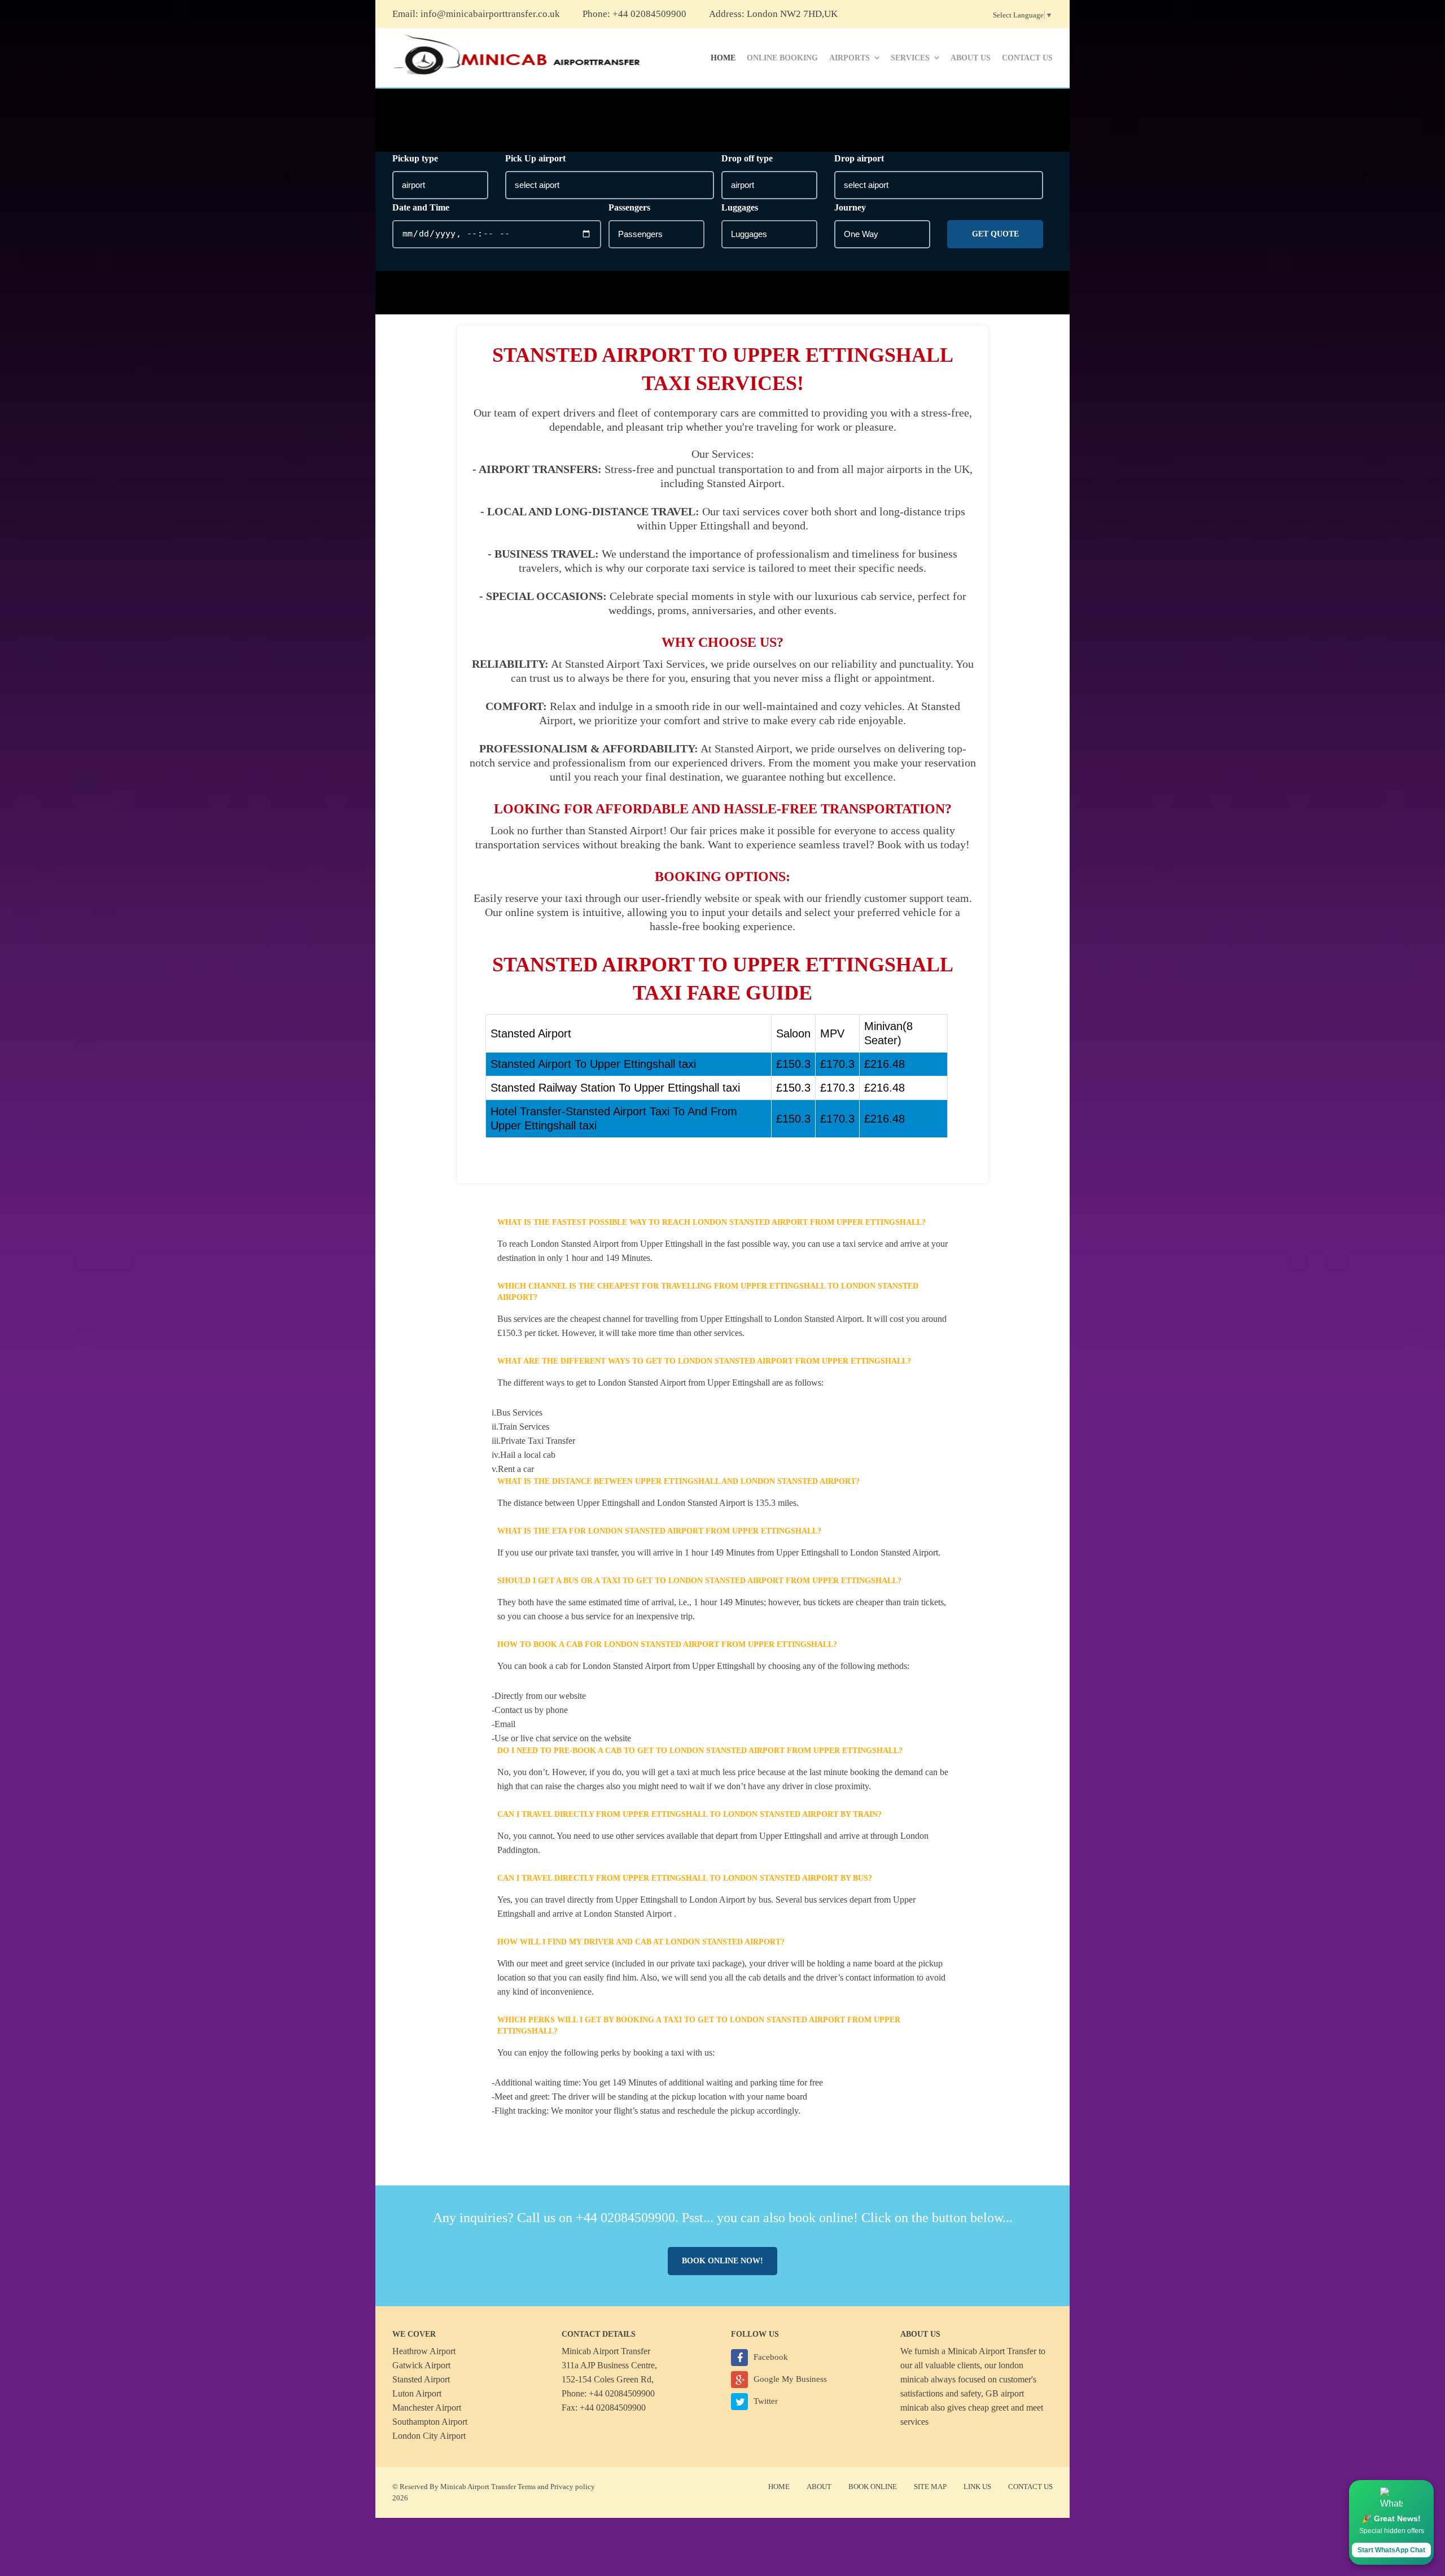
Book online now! (722, 2261)
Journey (850, 207)
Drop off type (747, 158)
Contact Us (1027, 58)
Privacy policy (573, 2487)
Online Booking (782, 58)
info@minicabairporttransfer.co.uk (490, 14)
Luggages (740, 207)
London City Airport (429, 2436)
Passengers (629, 207)
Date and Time (421, 207)
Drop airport (859, 158)
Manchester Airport (427, 2408)
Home (723, 58)
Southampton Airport (430, 2422)
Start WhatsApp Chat (1391, 2550)
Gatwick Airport (421, 2365)
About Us (971, 58)
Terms (527, 2487)
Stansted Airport (421, 2379)
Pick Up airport (535, 158)
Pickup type (415, 158)
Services (910, 58)
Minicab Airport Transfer (992, 2351)
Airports (850, 58)
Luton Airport (417, 2393)
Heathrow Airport (424, 2351)
